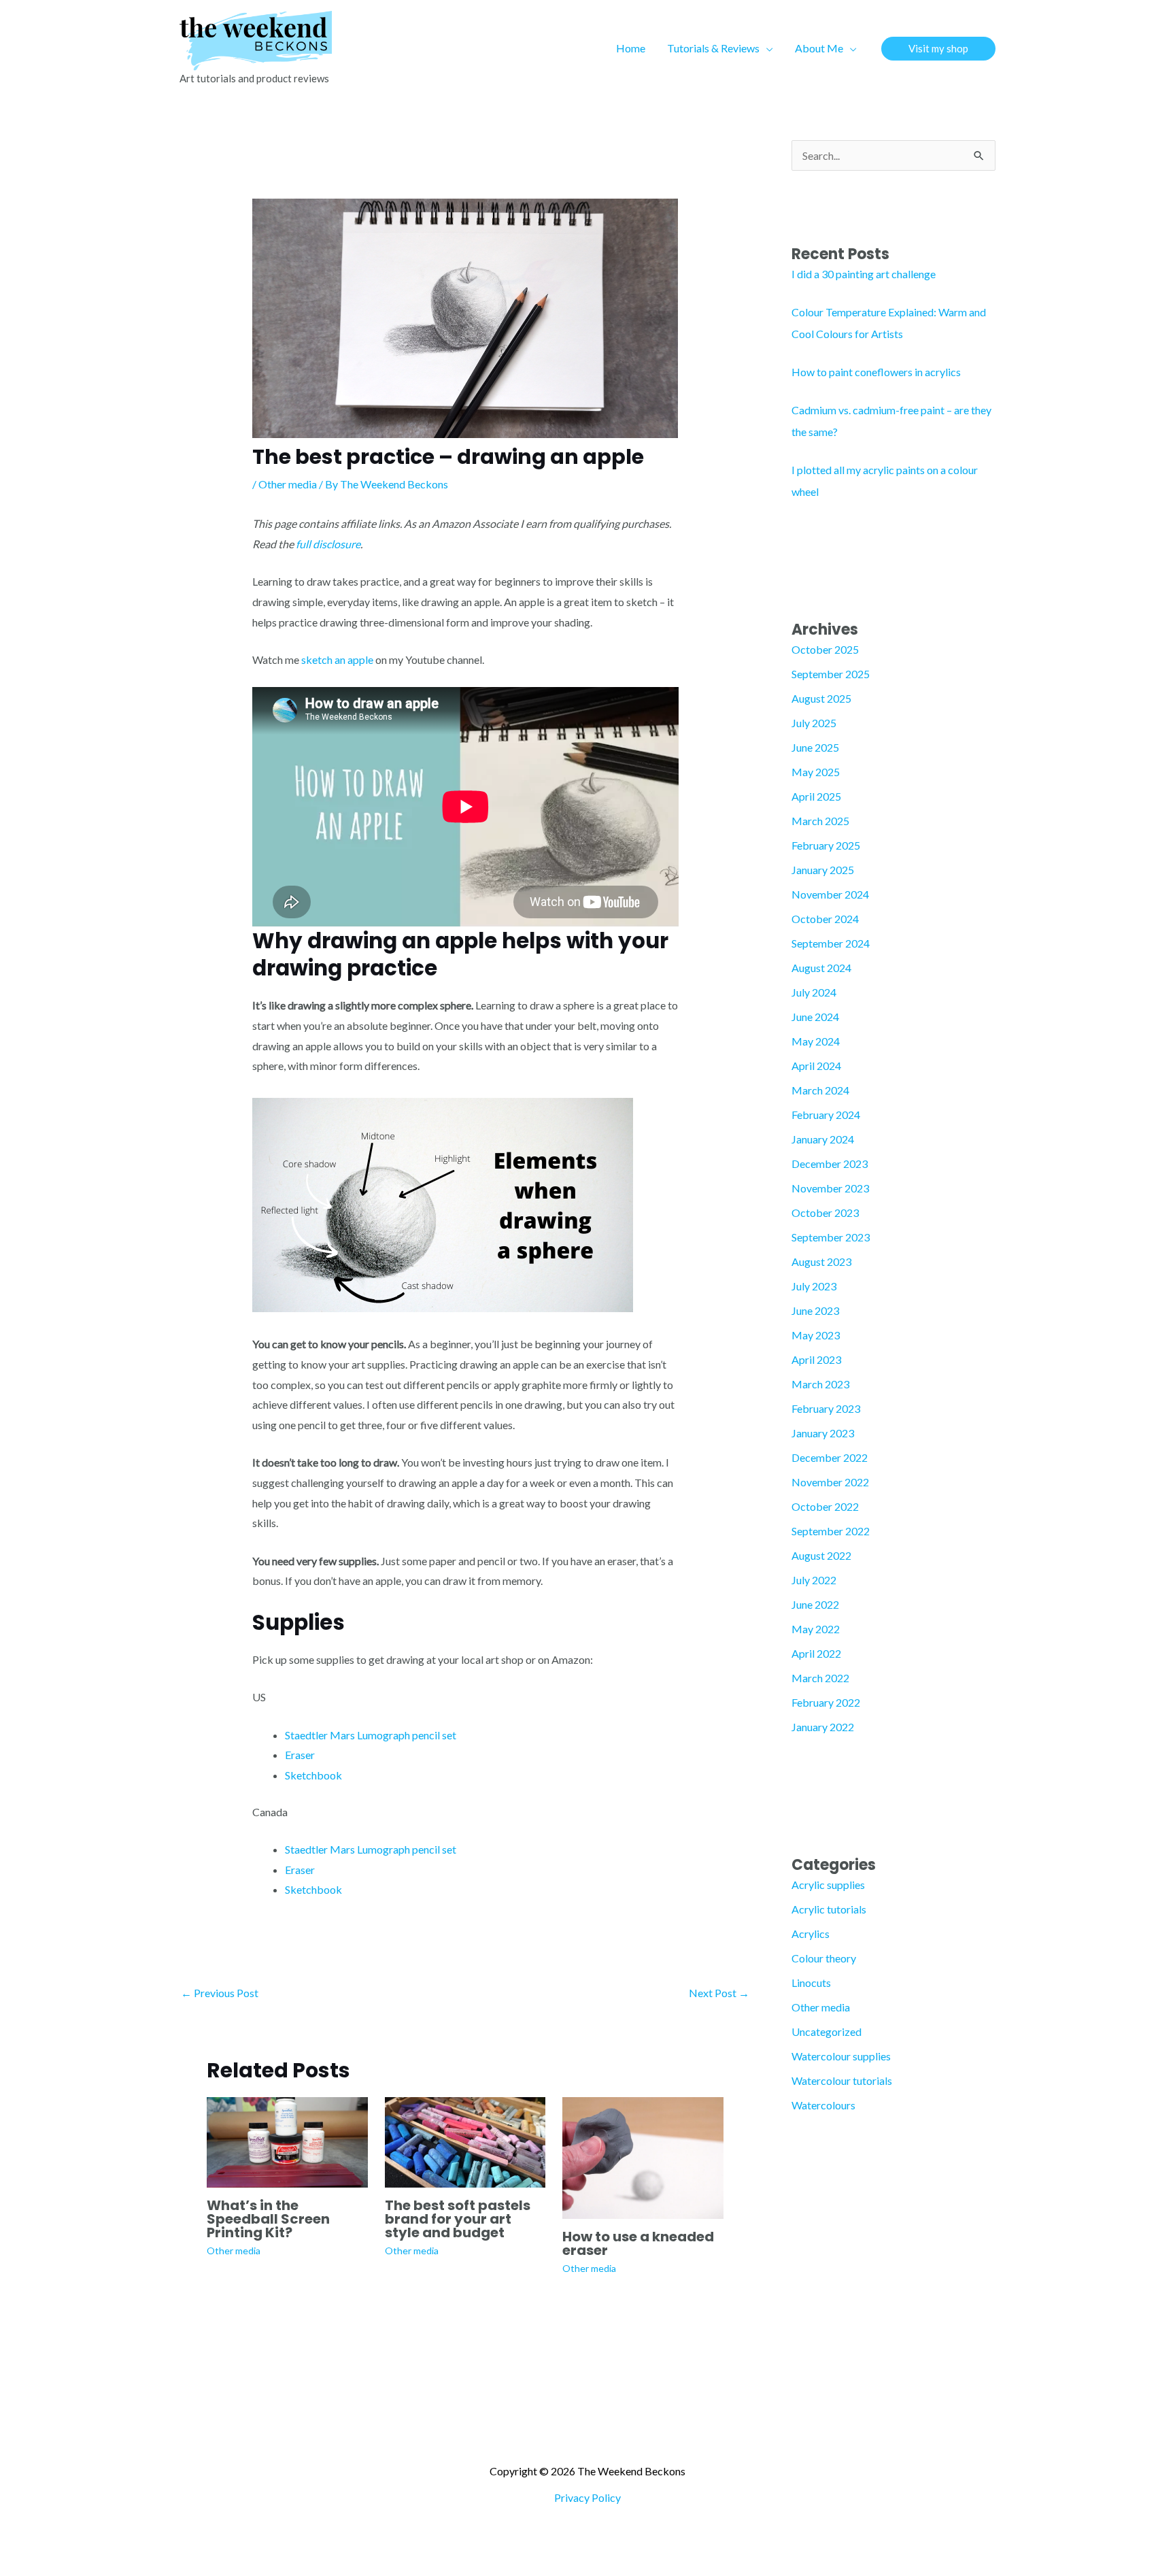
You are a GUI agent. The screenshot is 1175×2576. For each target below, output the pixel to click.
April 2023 (816, 1359)
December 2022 (830, 1457)
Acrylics (811, 1934)
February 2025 (826, 845)
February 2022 (826, 1702)
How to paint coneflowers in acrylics (876, 372)
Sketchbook (313, 1775)
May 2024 (816, 1041)
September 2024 (831, 943)
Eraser (300, 1755)
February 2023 (826, 1408)
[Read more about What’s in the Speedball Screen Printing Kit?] (287, 2140)
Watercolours (823, 2105)
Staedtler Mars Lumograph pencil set (371, 1735)
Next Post (719, 1993)
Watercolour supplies (841, 2056)
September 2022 (831, 1531)
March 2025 (820, 821)
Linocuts (811, 1983)
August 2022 (821, 1555)
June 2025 (815, 747)
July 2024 (814, 992)
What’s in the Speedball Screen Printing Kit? (268, 2219)
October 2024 (825, 919)
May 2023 (816, 1335)
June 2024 (815, 1017)
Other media (288, 484)
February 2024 (826, 1115)
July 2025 (814, 723)
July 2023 (814, 1286)
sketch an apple (337, 659)
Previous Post (220, 1993)
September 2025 (831, 674)
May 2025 (816, 772)
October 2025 (825, 649)
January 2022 (823, 1727)
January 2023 (823, 1433)
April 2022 (816, 1653)
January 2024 (823, 1139)
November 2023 (830, 1188)
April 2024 (816, 1066)
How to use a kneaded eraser (638, 2243)
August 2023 (821, 1261)
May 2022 (816, 1629)
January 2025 (823, 870)
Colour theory (824, 1958)
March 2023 (820, 1384)
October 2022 (825, 1506)
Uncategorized (827, 2031)
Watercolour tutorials (842, 2080)
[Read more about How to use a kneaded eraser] (643, 2157)
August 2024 (821, 968)
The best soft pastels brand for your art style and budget (458, 2219)
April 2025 (816, 796)
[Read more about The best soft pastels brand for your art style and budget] (465, 2140)
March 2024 (820, 1090)
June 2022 (815, 1604)
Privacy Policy (587, 2497)
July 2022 (814, 1580)
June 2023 (815, 1310)
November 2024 (830, 894)
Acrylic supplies (828, 1885)
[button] (766, 48)
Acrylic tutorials (829, 1909)
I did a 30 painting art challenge (864, 274)
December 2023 (830, 1164)
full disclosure (328, 544)
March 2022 (820, 1678)
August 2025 (821, 698)
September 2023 (831, 1237)
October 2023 (825, 1212)
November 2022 (830, 1482)
